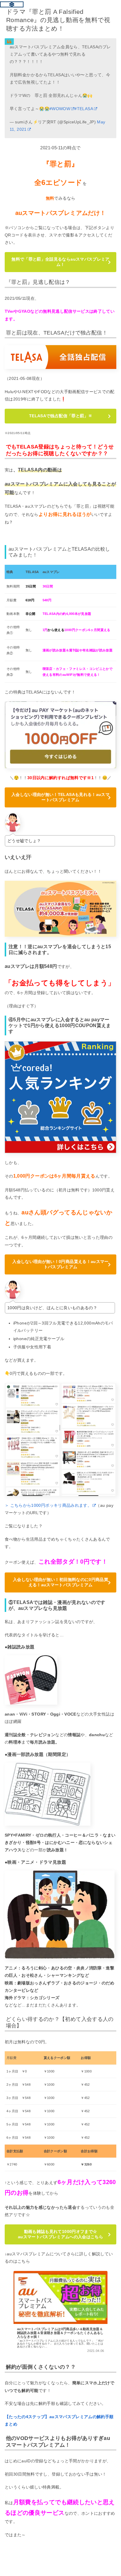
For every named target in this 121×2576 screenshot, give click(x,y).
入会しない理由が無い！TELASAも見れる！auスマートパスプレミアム (60, 797)
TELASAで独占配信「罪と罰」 (60, 416)
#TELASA (84, 109)
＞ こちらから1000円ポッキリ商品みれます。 (48, 1505)
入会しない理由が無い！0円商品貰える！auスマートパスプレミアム (60, 1264)
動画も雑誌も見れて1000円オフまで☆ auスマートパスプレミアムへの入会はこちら (60, 2234)
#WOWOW (60, 109)
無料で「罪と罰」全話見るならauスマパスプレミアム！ (60, 262)
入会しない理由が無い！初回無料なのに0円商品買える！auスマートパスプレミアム (60, 1582)
